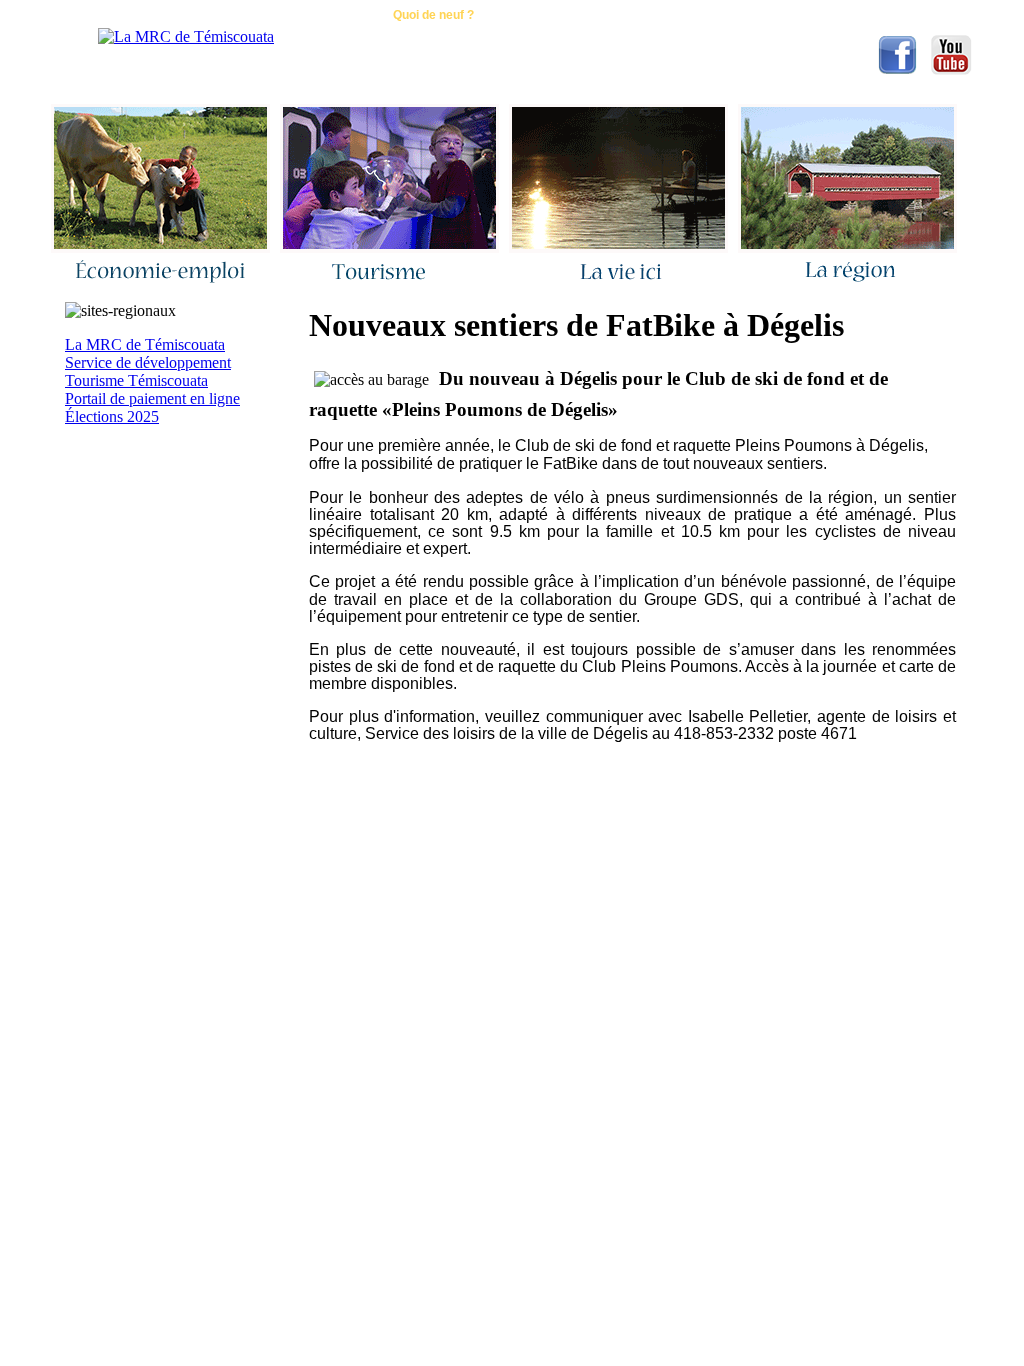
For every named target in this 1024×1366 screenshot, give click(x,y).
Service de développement (148, 362)
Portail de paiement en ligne (152, 398)
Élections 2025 (112, 416)
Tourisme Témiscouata (136, 380)
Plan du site (661, 15)
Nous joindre (314, 15)
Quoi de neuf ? (433, 15)
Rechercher (551, 15)
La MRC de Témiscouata (145, 344)
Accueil (213, 15)
